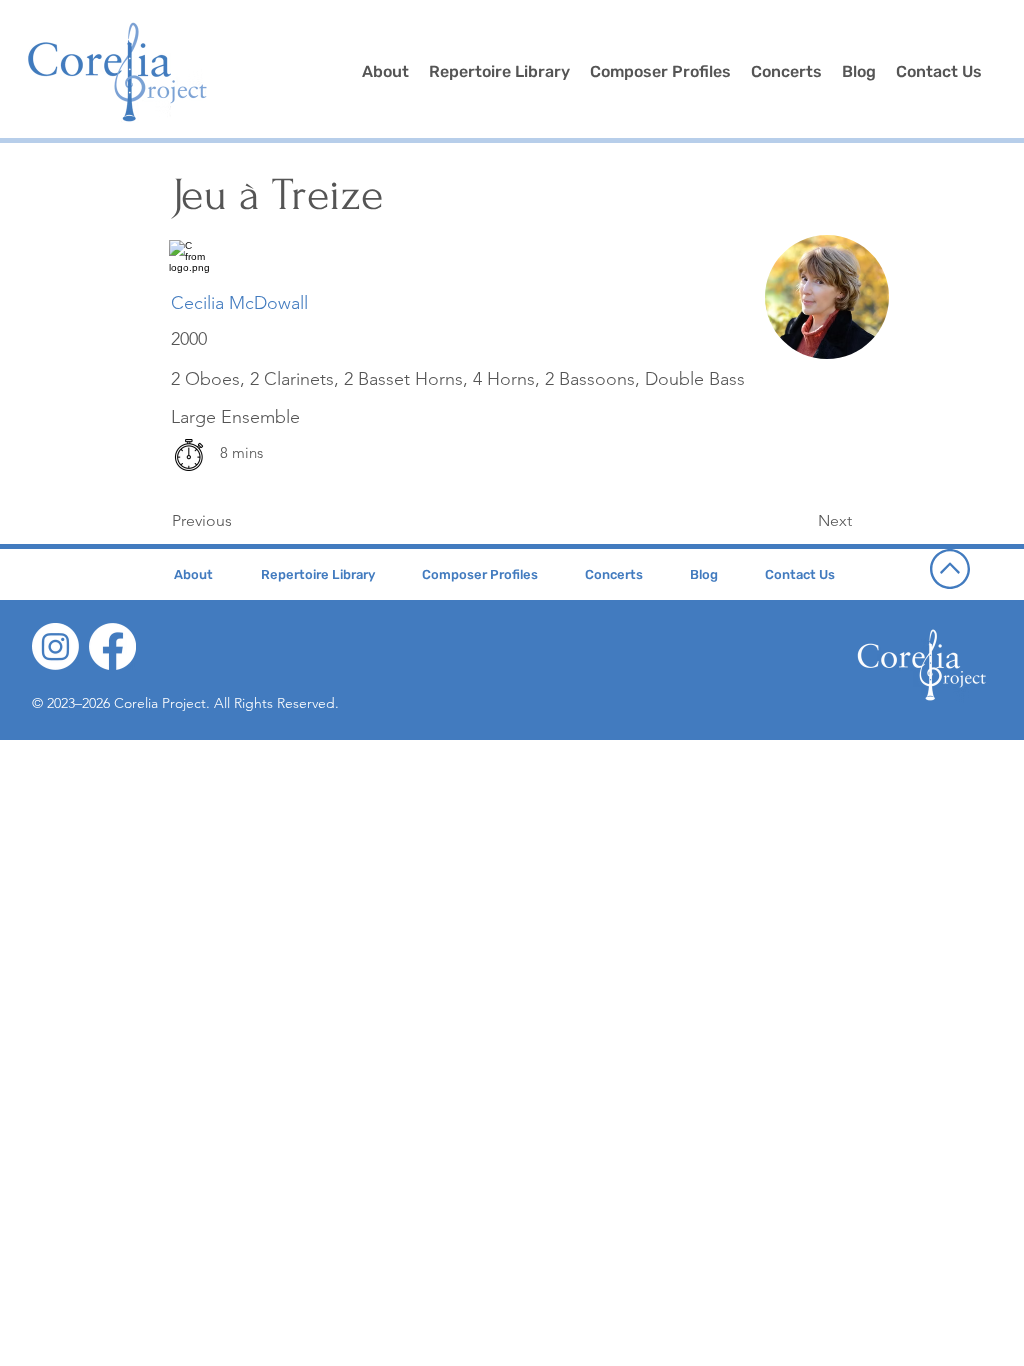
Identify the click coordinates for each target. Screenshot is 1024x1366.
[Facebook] (112, 646)
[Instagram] (55, 646)
